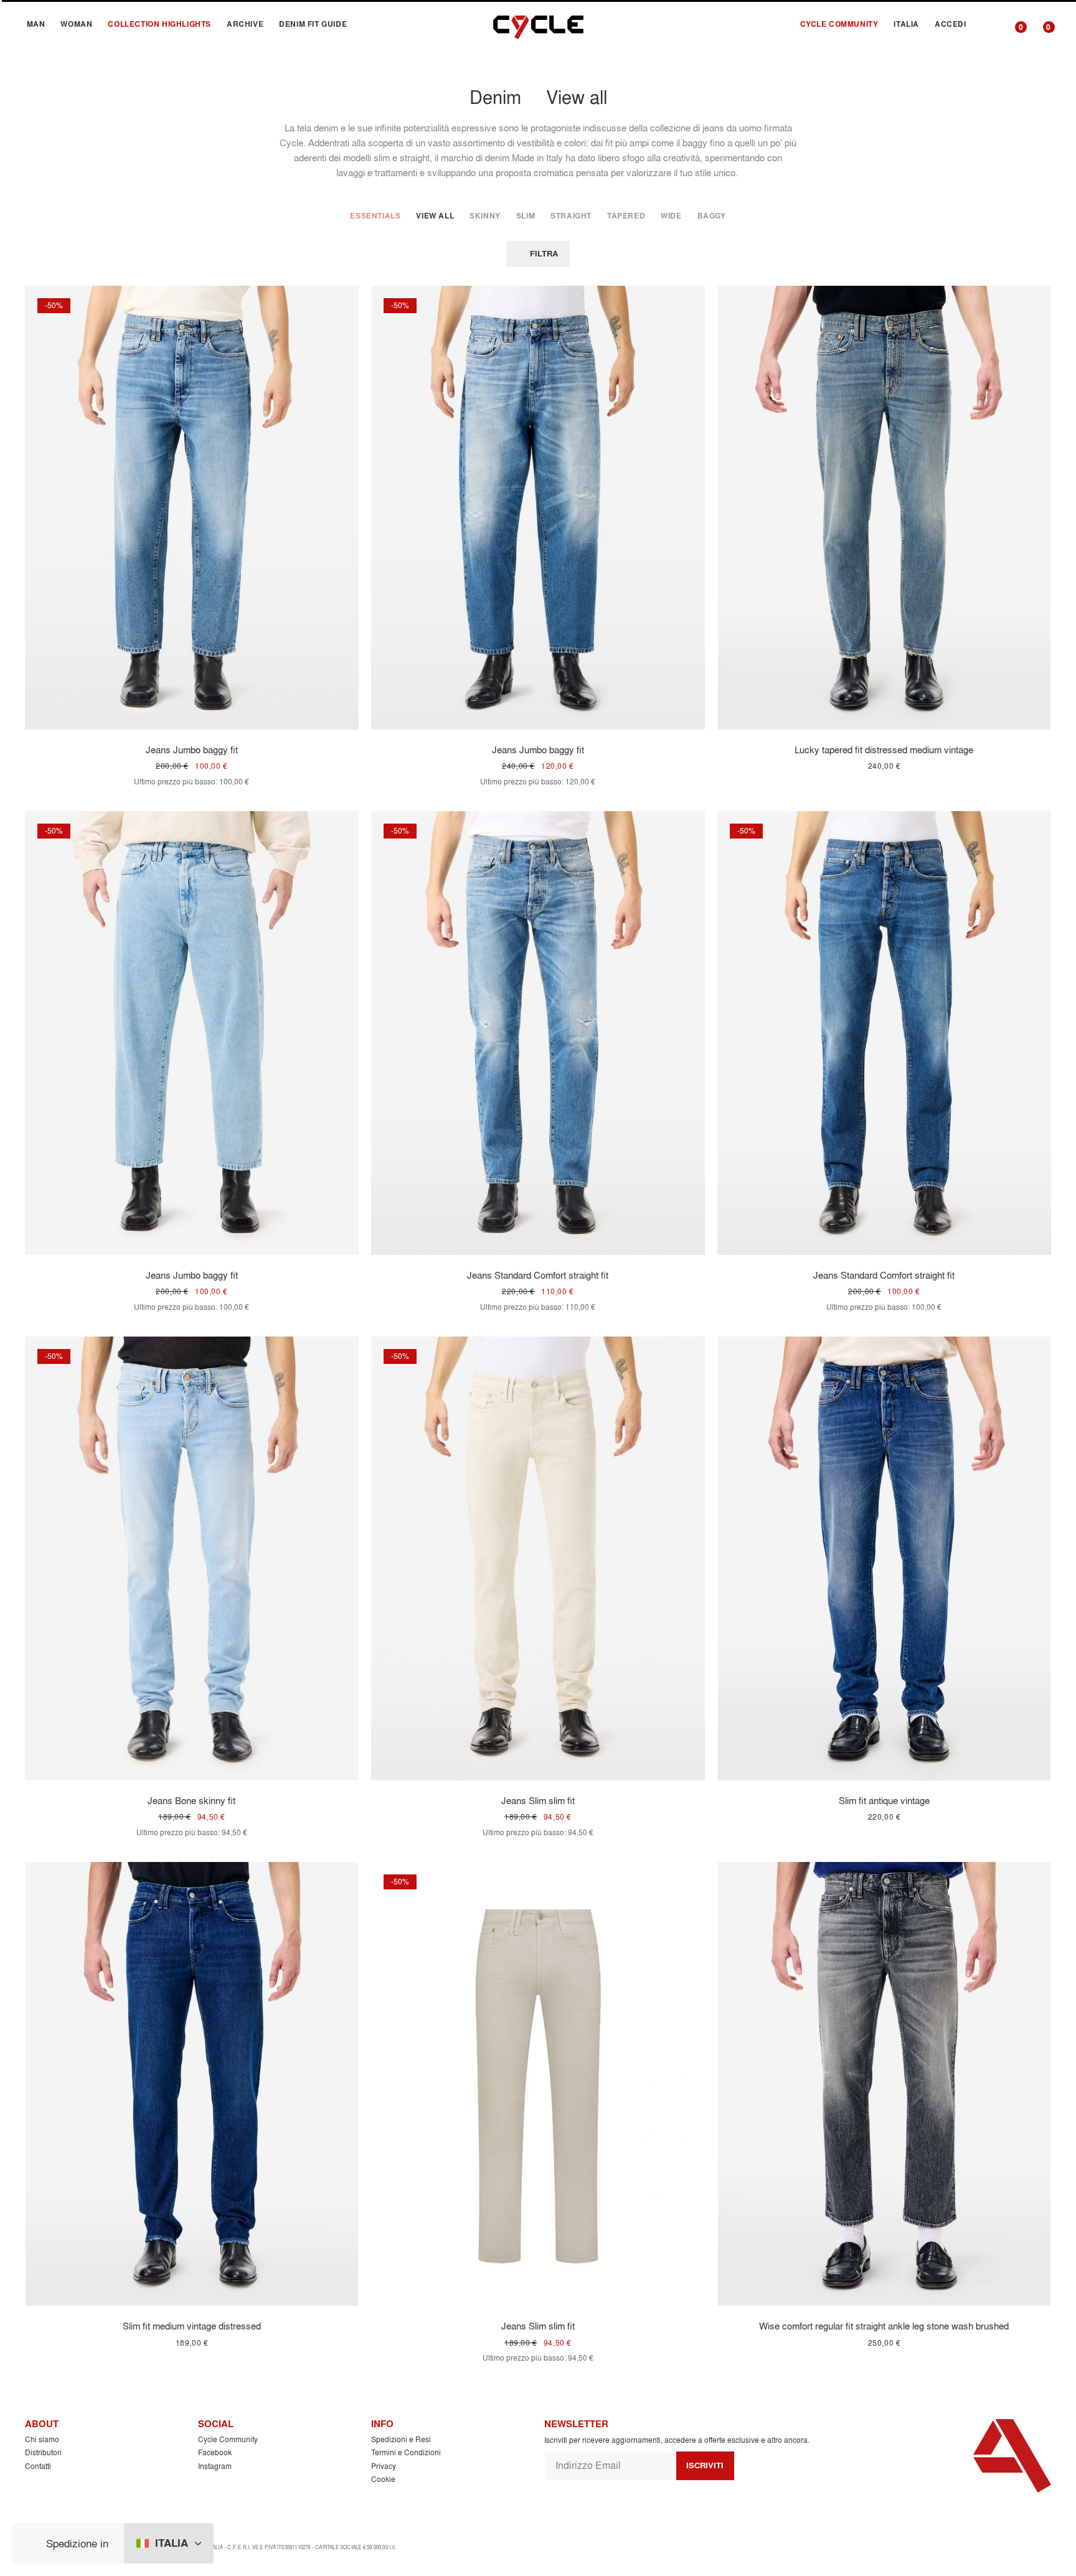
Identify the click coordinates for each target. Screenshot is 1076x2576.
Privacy (384, 2466)
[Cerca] (988, 24)
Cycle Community (228, 2439)
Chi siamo (42, 2439)
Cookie (383, 2479)
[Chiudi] (34, 2543)
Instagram (215, 2466)
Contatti (38, 2466)
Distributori (43, 2452)
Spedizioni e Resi (401, 2439)
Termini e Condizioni (406, 2452)
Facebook (215, 2452)
